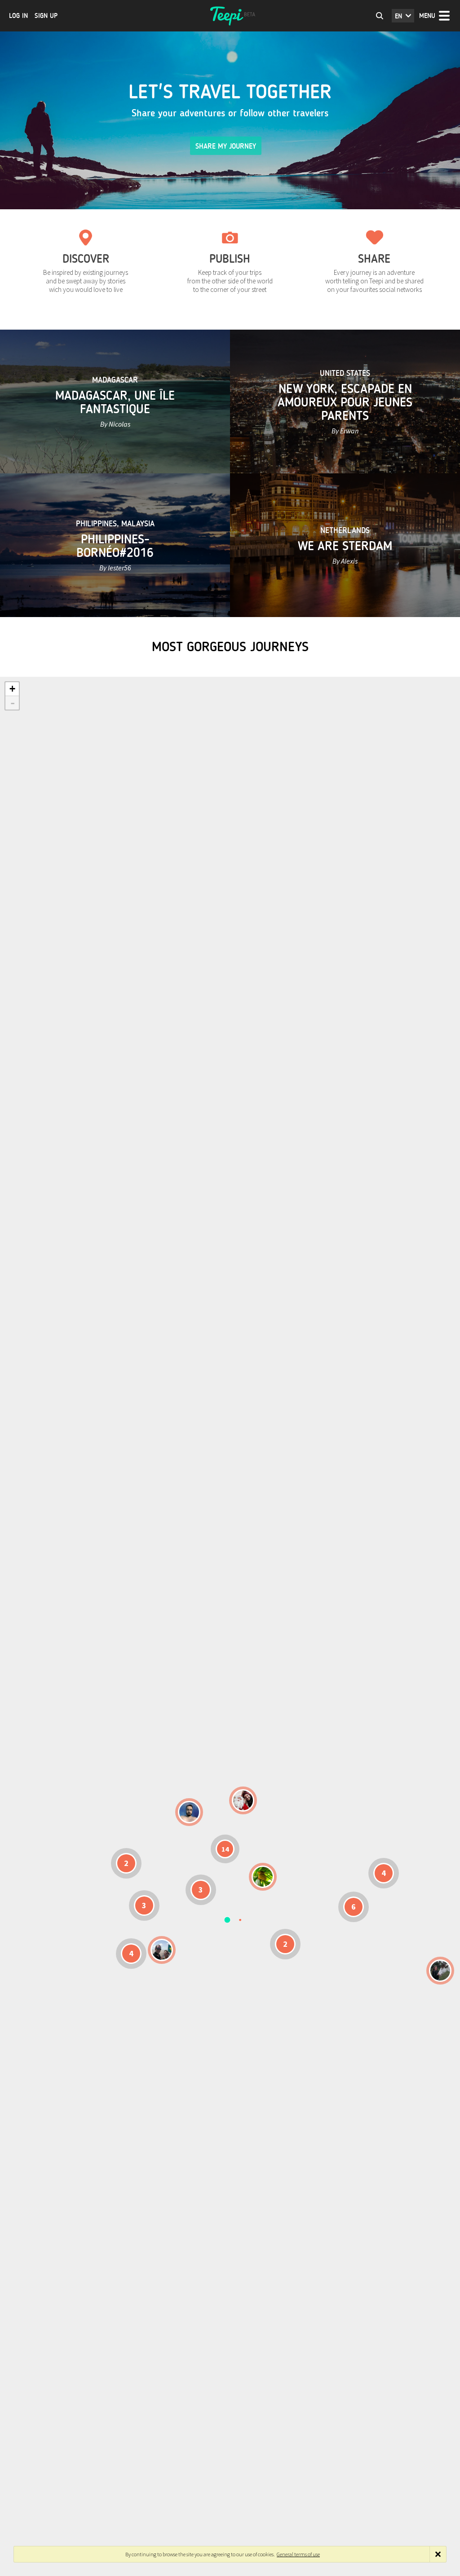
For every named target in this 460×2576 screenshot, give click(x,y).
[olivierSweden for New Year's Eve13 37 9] (243, 1800)
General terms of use (298, 2554)
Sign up (46, 16)
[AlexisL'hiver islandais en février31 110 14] (189, 1812)
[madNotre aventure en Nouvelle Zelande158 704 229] (440, 1971)
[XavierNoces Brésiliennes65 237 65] (162, 1950)
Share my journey (226, 146)
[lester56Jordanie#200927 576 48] (263, 1877)
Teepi (230, 16)
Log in (18, 16)
